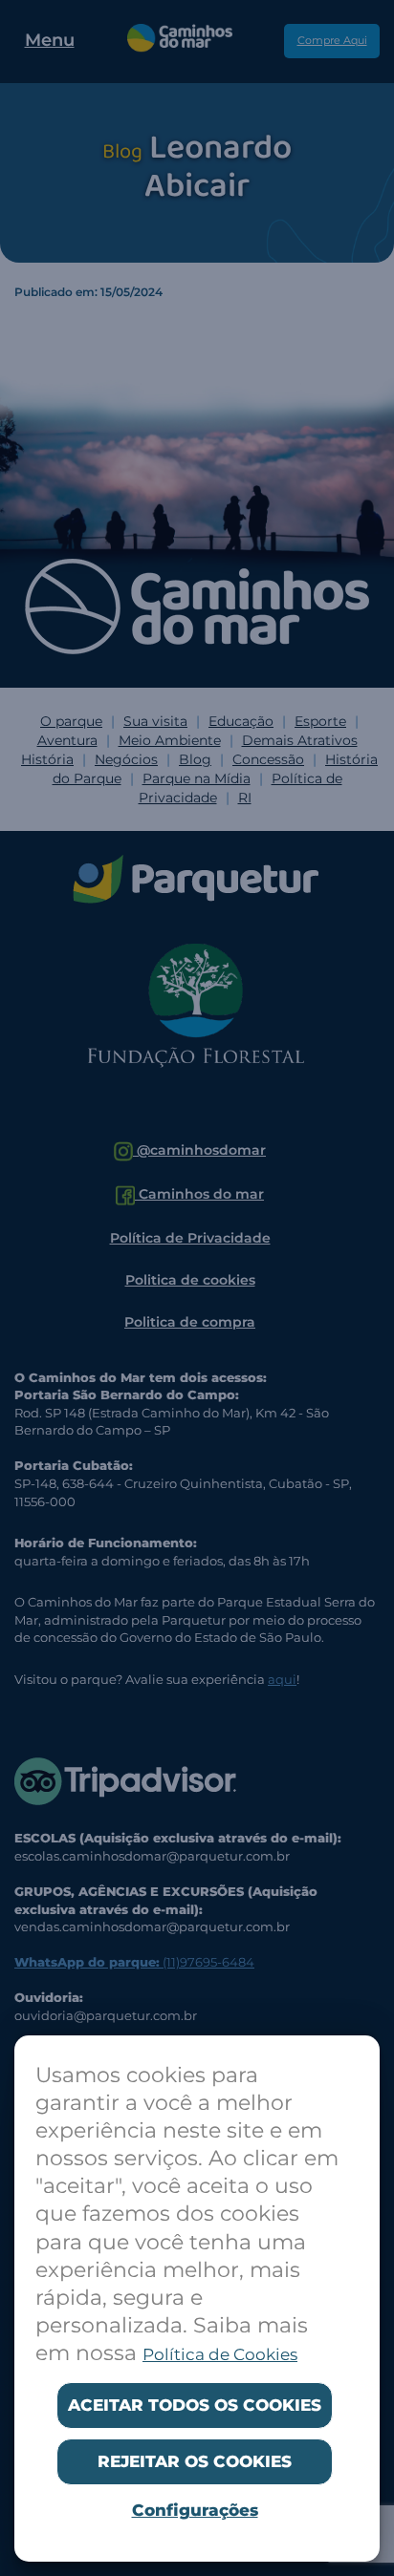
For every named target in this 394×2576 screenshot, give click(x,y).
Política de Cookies (220, 2354)
